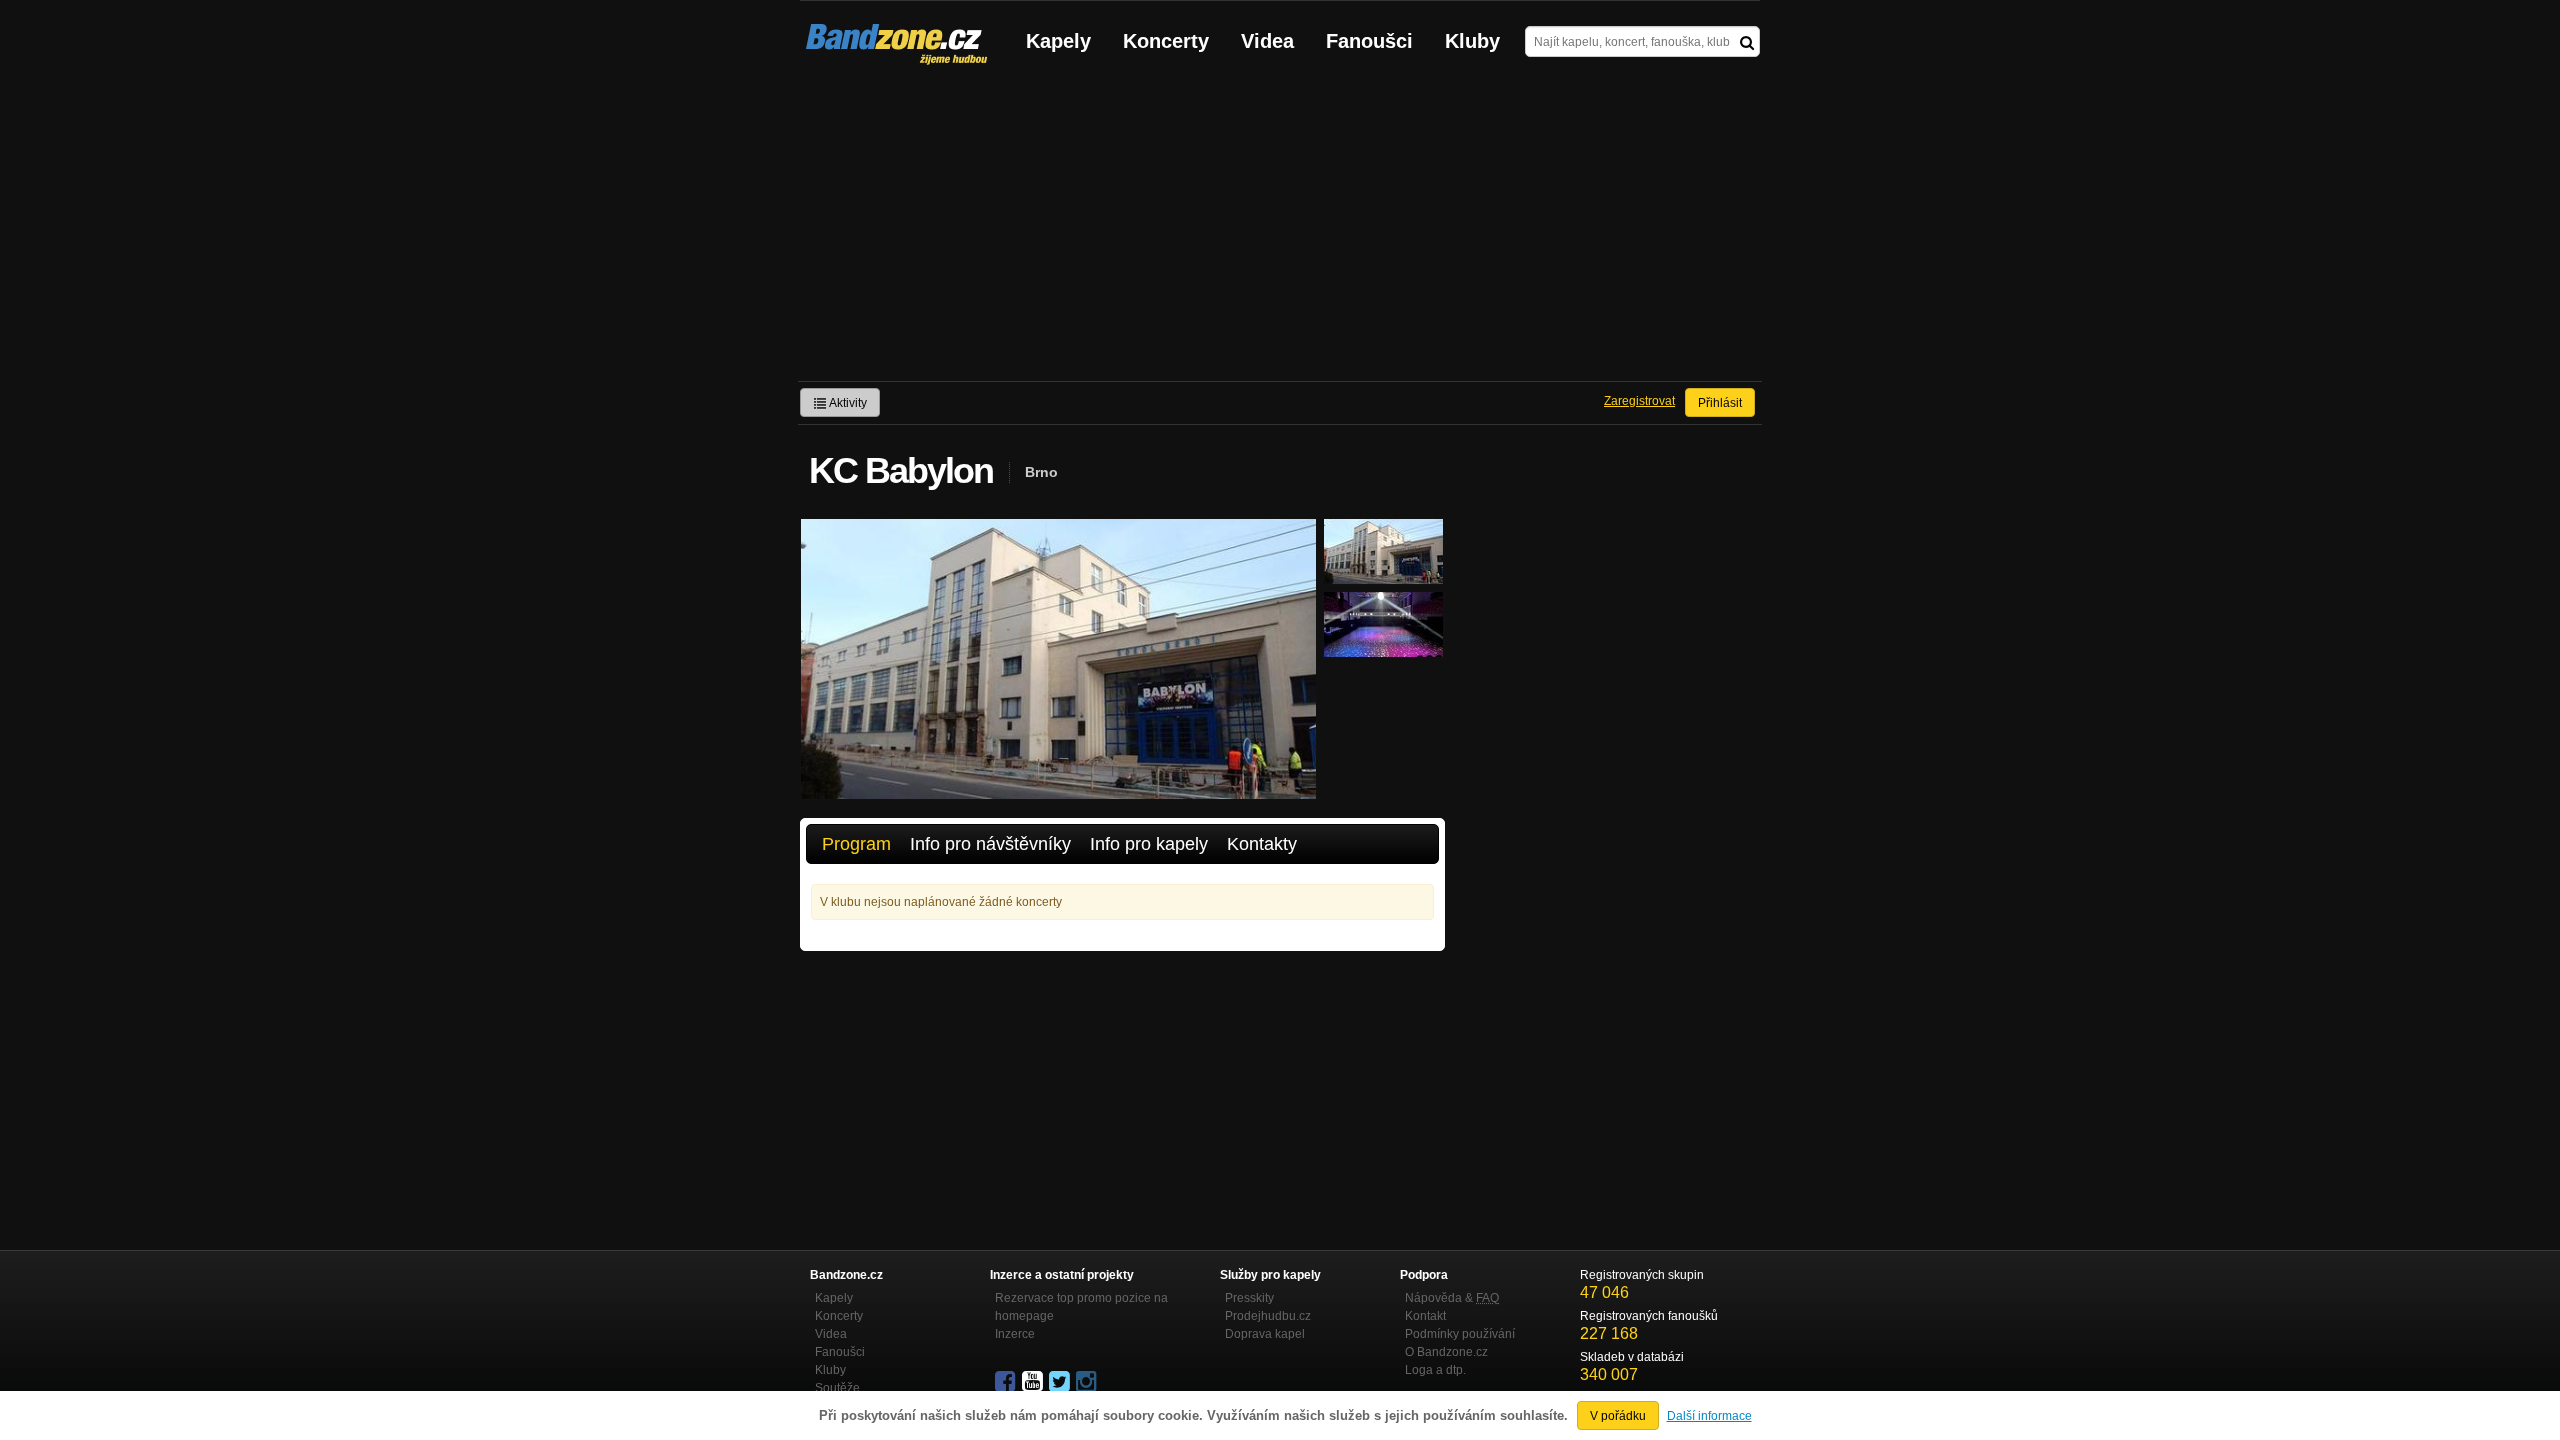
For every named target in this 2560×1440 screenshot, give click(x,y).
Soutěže (837, 1388)
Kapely (1058, 41)
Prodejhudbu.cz (1268, 1316)
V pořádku (1618, 1416)
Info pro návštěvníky (990, 844)
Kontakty (1262, 844)
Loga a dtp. (1435, 1370)
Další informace (1709, 1416)
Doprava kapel (1265, 1334)
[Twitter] (1061, 1382)
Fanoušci (1369, 41)
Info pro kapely (1149, 844)
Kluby (1472, 41)
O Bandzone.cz (1446, 1352)
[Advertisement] (1280, 231)
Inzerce (1015, 1334)
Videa (1267, 41)
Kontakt (1425, 1316)
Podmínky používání (1460, 1334)
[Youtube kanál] (1034, 1382)
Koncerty (1166, 41)
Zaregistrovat (1639, 401)
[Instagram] (1088, 1382)
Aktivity (847, 403)
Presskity (1249, 1298)
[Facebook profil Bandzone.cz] (1007, 1382)
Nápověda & (1452, 1298)
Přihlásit (1720, 403)
